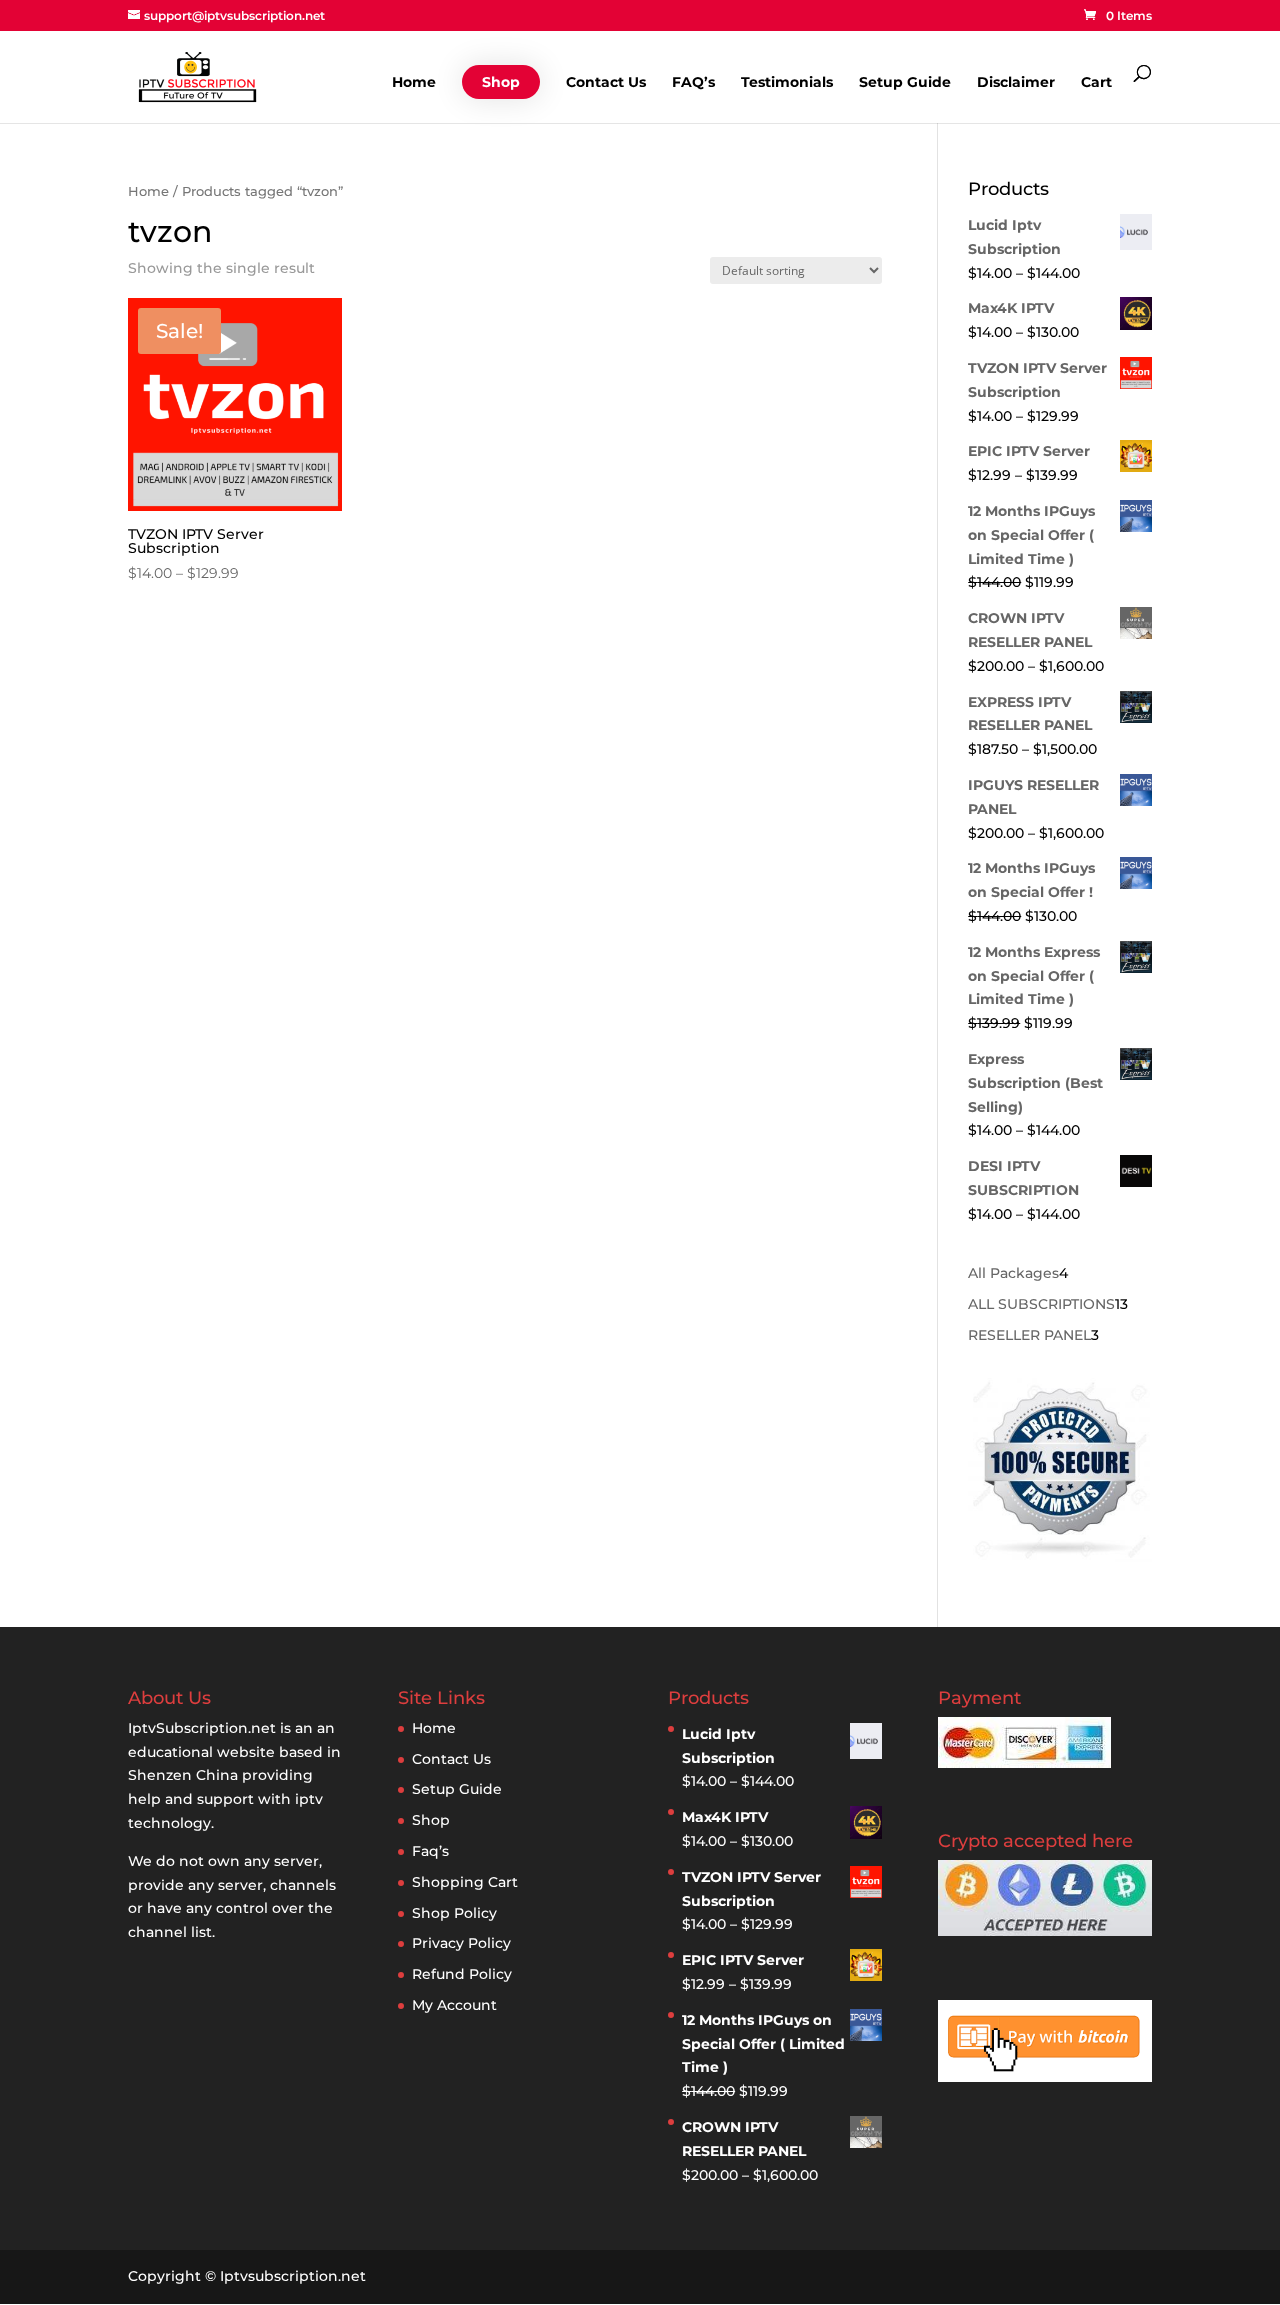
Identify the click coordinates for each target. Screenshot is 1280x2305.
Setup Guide (905, 83)
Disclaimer (1016, 83)
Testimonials (787, 83)
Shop (501, 82)
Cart (1096, 83)
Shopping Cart (465, 1882)
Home (414, 83)
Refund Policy (462, 1974)
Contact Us (606, 83)
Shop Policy (454, 1913)
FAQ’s (693, 83)
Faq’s (430, 1851)
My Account (454, 2005)
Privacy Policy (461, 1943)
